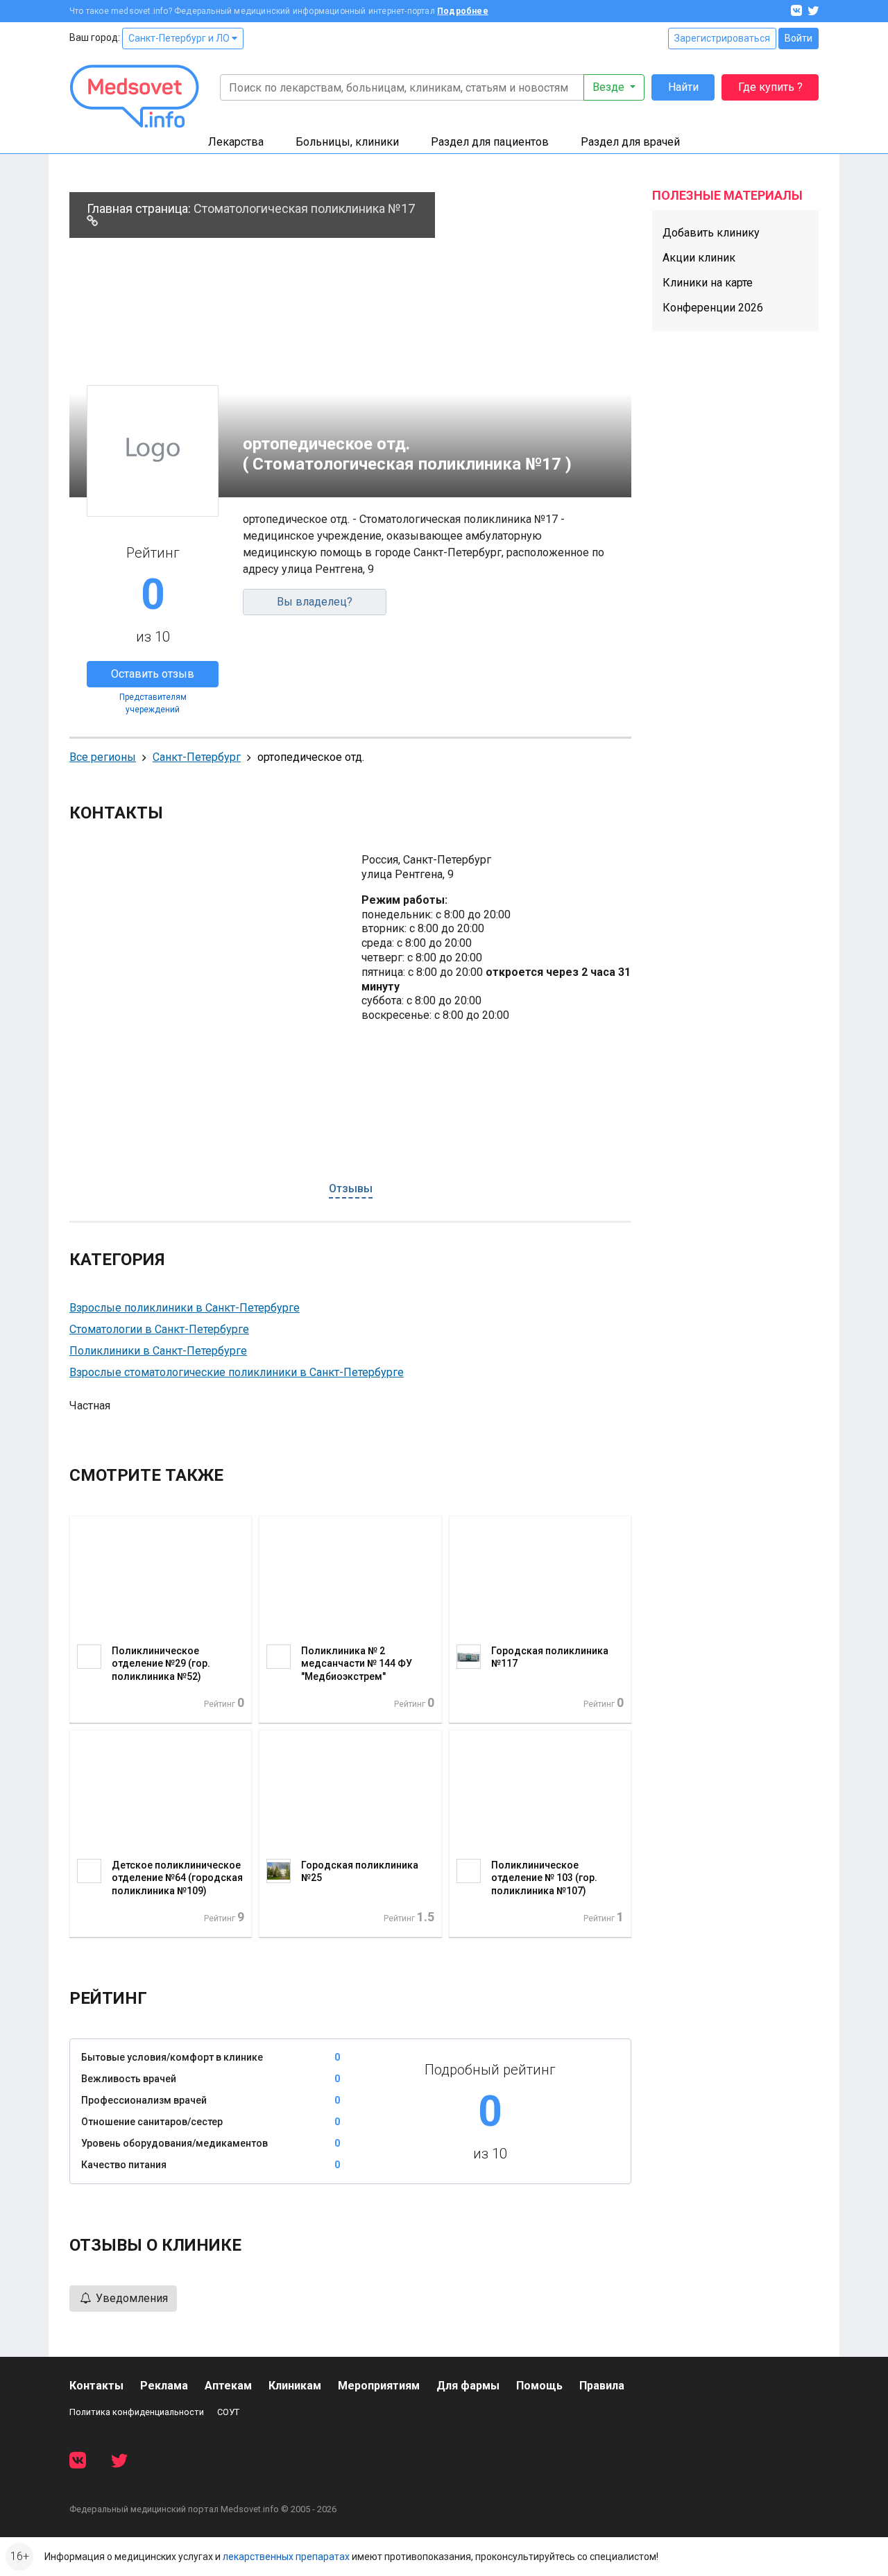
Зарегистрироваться (722, 38)
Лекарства (236, 142)
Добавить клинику (711, 233)
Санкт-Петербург (197, 757)
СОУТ (228, 2412)
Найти (683, 87)
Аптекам (228, 2386)
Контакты (96, 2386)
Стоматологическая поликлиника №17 (304, 208)
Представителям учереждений (153, 703)
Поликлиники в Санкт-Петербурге (158, 1351)
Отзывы (351, 1188)
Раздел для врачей (630, 142)
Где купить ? (770, 87)
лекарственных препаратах (286, 2557)
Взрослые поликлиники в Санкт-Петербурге (185, 1308)
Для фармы (468, 2386)
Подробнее (463, 11)
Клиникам (295, 2386)
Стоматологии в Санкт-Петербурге (159, 1329)
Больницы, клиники (347, 142)
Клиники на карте (708, 283)
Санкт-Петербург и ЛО (180, 38)
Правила (602, 2386)
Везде (610, 87)
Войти (799, 38)
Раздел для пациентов (490, 142)
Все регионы (103, 757)
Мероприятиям (379, 2386)
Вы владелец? (315, 602)
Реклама (164, 2386)
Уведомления (130, 2298)
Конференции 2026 (713, 308)
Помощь (539, 2386)
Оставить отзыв (153, 674)
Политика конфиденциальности (137, 2412)
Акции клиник (699, 258)
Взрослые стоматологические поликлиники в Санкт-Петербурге (237, 1372)
